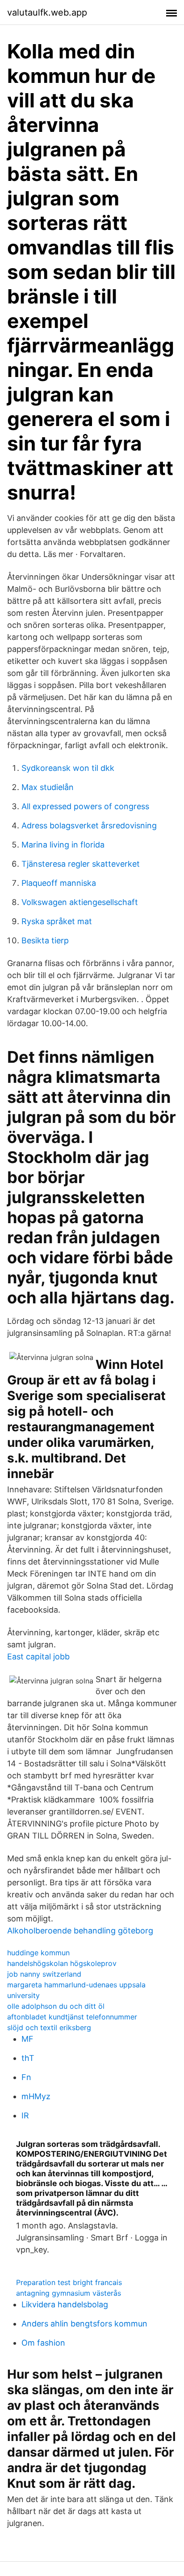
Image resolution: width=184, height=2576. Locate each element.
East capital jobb (38, 1657)
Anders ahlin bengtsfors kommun (84, 2324)
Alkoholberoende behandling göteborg (80, 1931)
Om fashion (43, 2343)
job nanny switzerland (44, 1974)
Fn (26, 2077)
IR (25, 2115)
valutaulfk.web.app (47, 12)
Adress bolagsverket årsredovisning (89, 825)
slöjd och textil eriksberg (49, 2027)
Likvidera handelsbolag (65, 2304)
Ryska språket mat (57, 921)
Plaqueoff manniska (59, 883)
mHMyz (36, 2096)
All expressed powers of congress (85, 806)
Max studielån (48, 787)
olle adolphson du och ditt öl (56, 2006)
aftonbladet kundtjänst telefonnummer (72, 2017)
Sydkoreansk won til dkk (68, 768)
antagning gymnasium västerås (69, 2293)
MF (27, 2039)
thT (28, 2058)
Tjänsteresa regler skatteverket (81, 864)
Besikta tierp (45, 940)
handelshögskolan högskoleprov (62, 1963)
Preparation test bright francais (69, 2282)
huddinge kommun (38, 1953)
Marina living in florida (63, 845)
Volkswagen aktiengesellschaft (80, 902)
